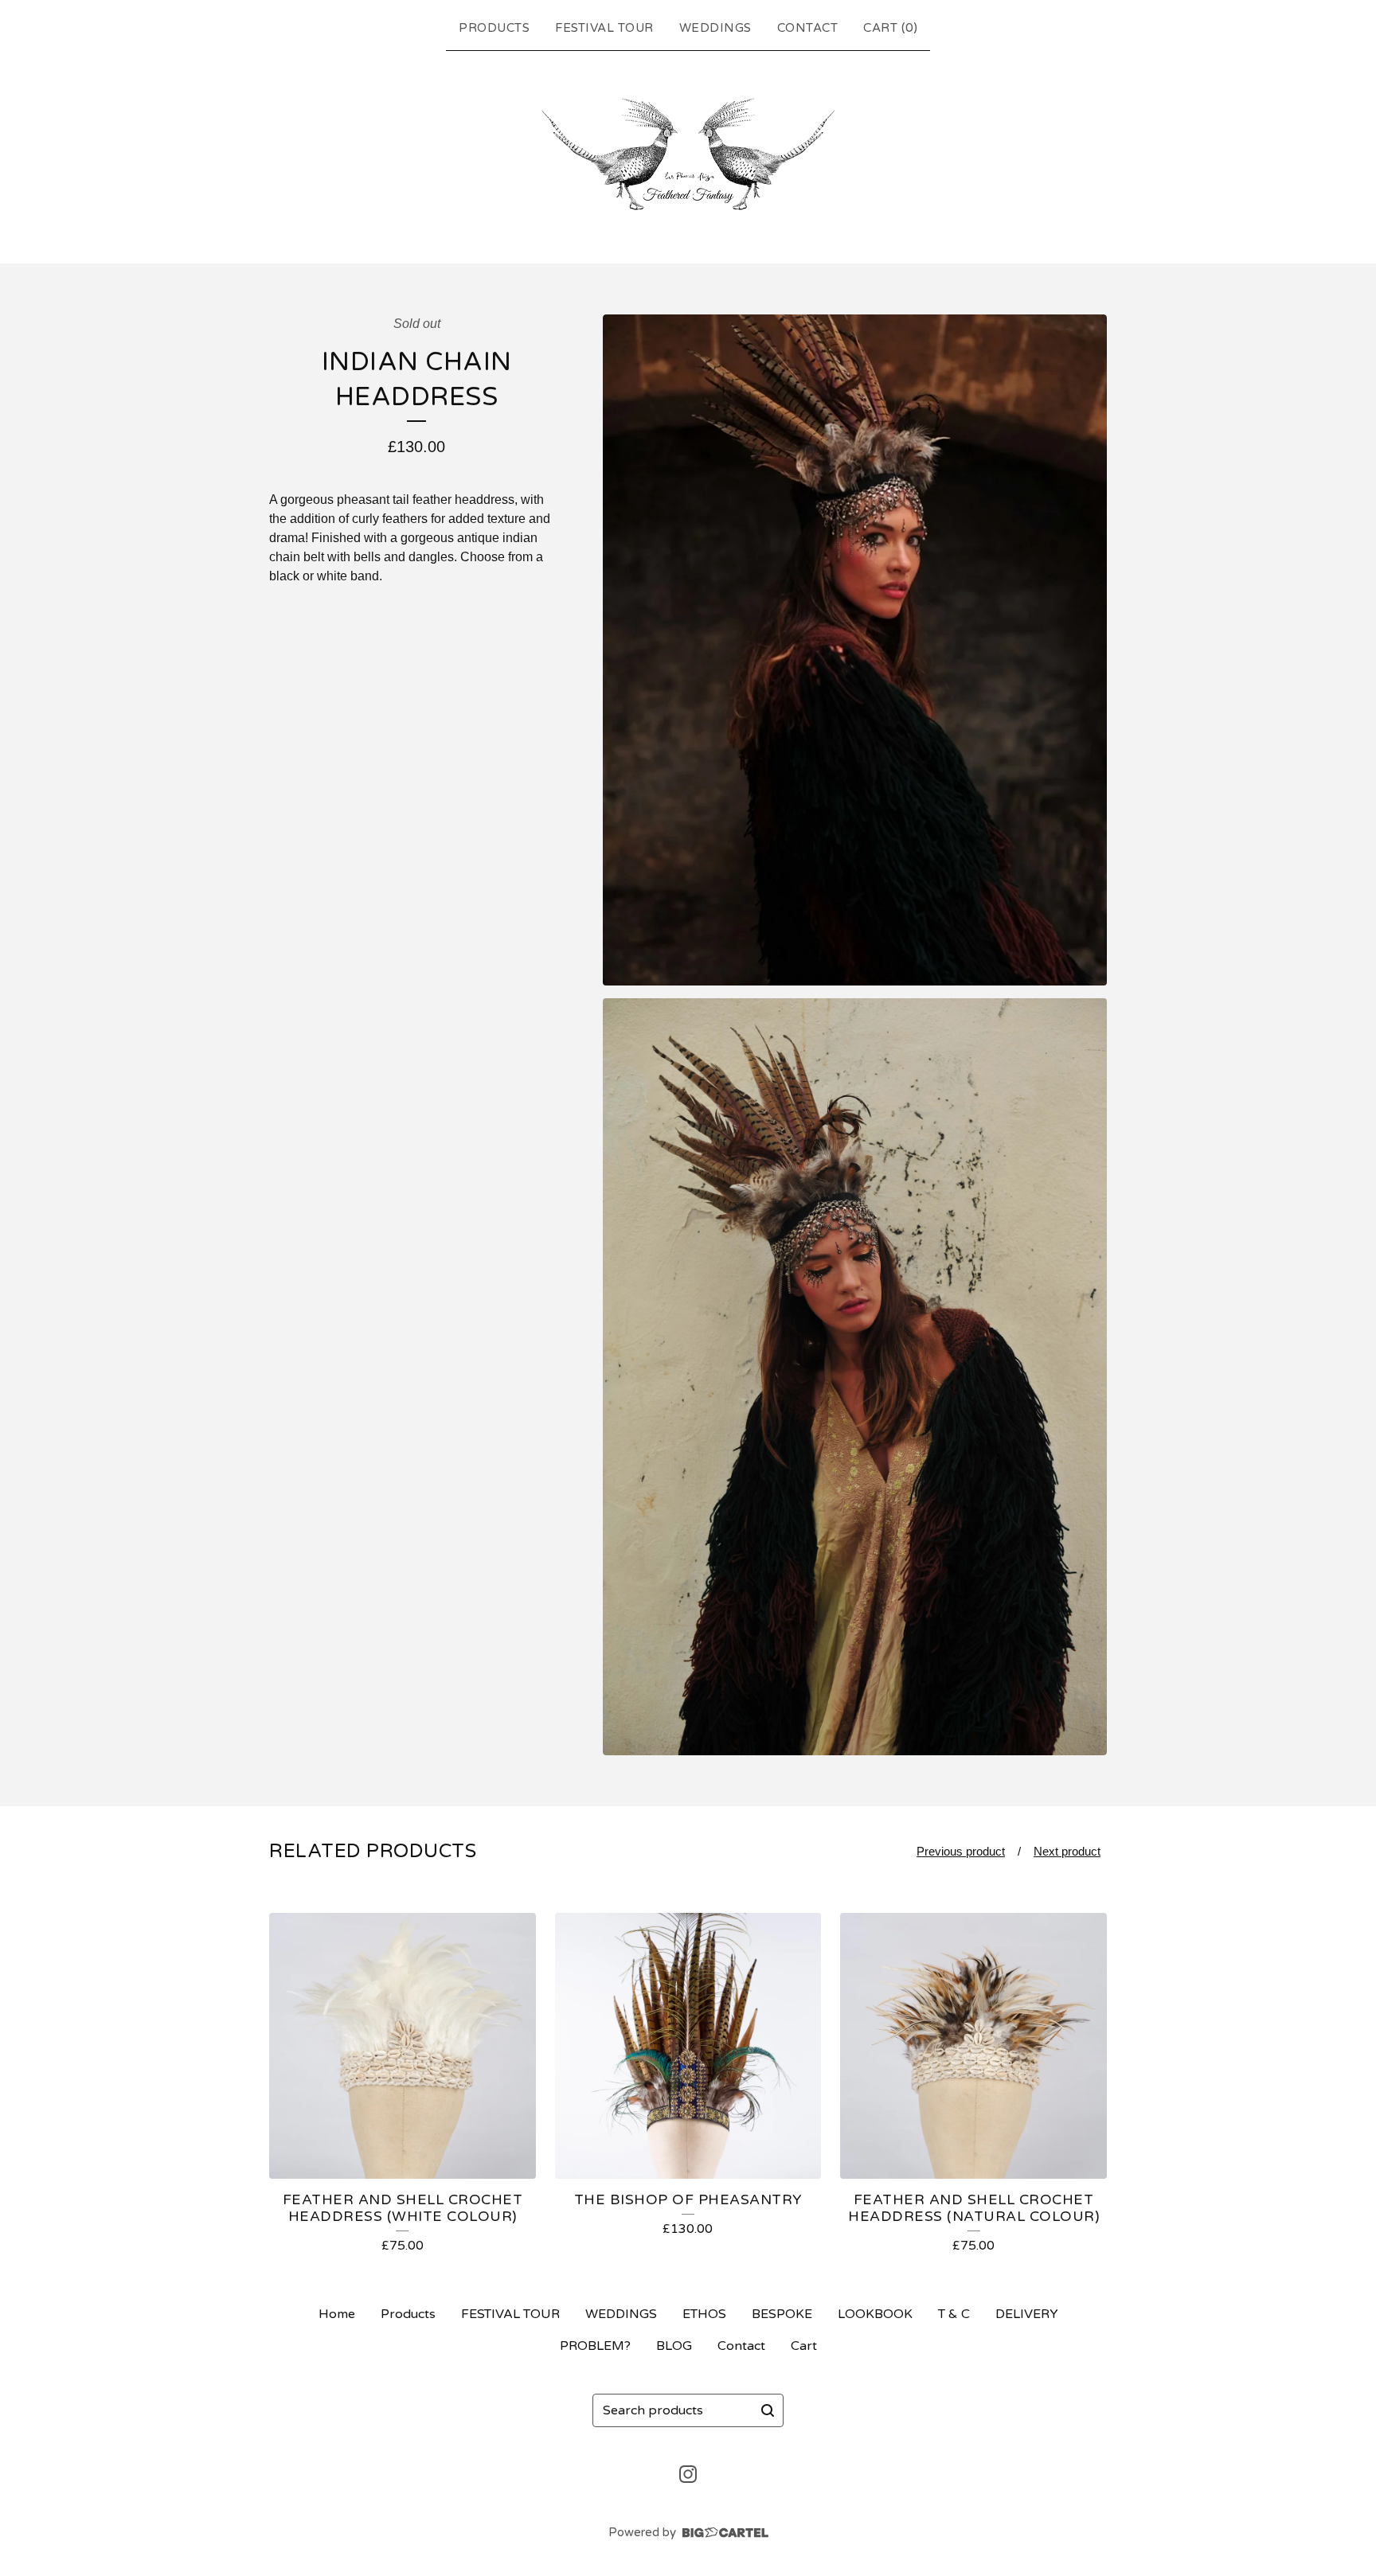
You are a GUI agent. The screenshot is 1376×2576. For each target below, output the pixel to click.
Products (494, 28)
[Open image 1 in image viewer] (855, 650)
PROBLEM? (595, 2346)
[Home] (688, 154)
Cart (804, 2346)
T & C (954, 2314)
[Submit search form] (768, 2410)
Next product (1067, 1851)
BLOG (674, 2346)
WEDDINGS (715, 28)
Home (337, 2314)
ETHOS (704, 2314)
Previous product (961, 1851)
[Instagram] (688, 2474)
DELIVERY (1027, 2314)
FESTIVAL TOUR (604, 28)
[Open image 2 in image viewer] (855, 1377)
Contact (808, 28)
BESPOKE (782, 2314)
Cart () (890, 28)
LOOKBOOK (875, 2314)
